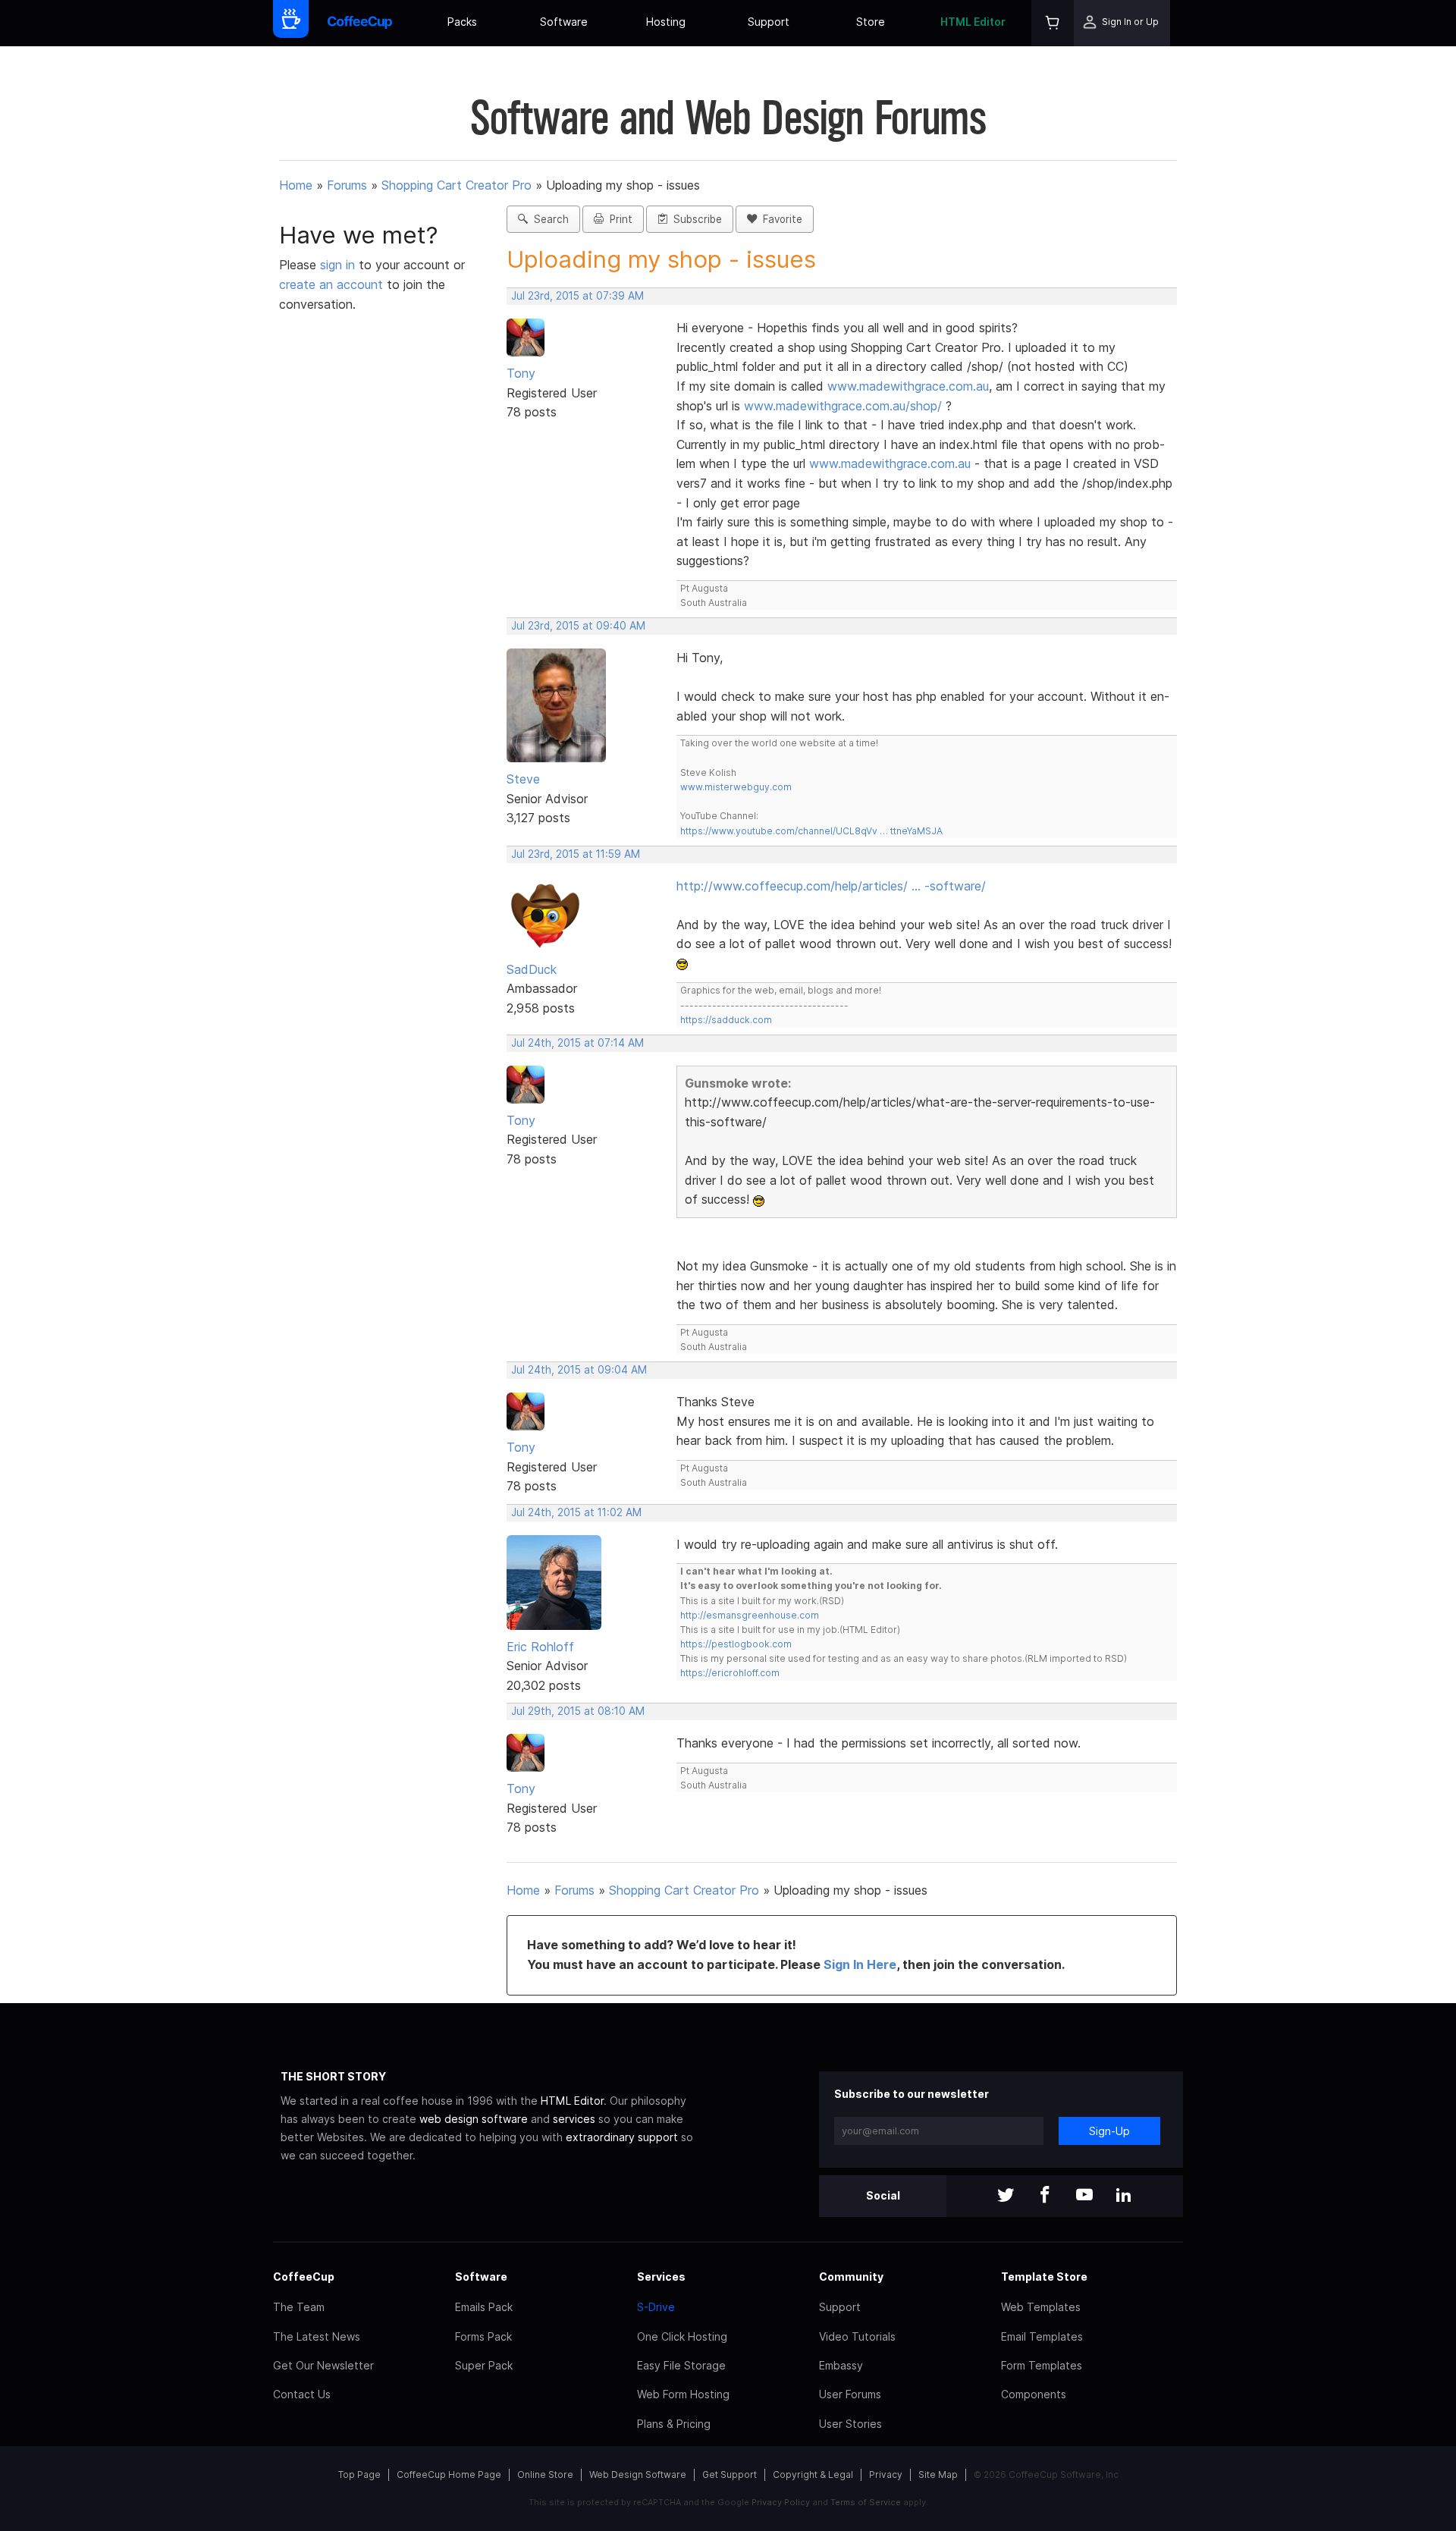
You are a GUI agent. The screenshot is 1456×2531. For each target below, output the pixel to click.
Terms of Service (866, 2502)
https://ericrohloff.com (730, 1673)
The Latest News (317, 2336)
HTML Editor (973, 22)
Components (1034, 2394)
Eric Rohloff (540, 1647)
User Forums (850, 2394)
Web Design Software (638, 2474)
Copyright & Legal (813, 2474)
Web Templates (1041, 2307)
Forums (347, 185)
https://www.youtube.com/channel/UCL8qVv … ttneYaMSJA (811, 831)
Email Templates (1042, 2336)
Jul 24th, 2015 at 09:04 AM (579, 1370)
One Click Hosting (682, 2336)
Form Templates (1042, 2365)
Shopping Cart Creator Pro (457, 185)
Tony (521, 373)
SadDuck (532, 969)
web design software (474, 2119)
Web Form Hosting (683, 2394)
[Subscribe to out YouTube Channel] (1084, 2196)
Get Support (730, 2474)
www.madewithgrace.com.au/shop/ (843, 406)
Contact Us (302, 2394)
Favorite (780, 219)
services (574, 2119)
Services (661, 2277)
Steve (523, 779)
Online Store (545, 2474)
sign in (339, 265)
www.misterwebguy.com (736, 787)
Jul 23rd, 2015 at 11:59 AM (576, 854)
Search (548, 219)
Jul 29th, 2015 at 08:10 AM (578, 1711)
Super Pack (484, 2365)
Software (564, 22)
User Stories (850, 2424)
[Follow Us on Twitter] (1006, 2196)
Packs (462, 22)
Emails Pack (484, 2307)
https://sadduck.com (726, 1020)
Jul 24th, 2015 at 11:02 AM (576, 1512)
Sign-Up (1109, 2131)
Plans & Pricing (674, 2424)
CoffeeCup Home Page (449, 2474)
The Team (299, 2307)
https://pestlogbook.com (736, 1644)
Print (618, 219)
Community (851, 2277)
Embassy (841, 2365)
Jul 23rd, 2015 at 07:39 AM (577, 296)
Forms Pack (483, 2336)
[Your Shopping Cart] (1053, 23)
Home (296, 185)
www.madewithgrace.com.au (908, 386)
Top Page (359, 2474)
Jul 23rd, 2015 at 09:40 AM (578, 626)
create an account (331, 284)
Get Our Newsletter (323, 2365)
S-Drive (656, 2307)
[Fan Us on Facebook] (1045, 2196)
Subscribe (695, 219)
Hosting (666, 22)
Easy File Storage (681, 2365)
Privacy (886, 2474)
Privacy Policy (781, 2502)
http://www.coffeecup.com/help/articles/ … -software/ (831, 886)
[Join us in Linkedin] (1124, 2196)
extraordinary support (622, 2137)
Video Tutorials (857, 2336)
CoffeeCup (304, 2277)
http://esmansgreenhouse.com (750, 1615)
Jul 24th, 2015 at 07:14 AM (577, 1043)
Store (871, 22)
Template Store (1044, 2277)
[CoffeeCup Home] (360, 23)
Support (769, 22)
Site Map (938, 2474)
